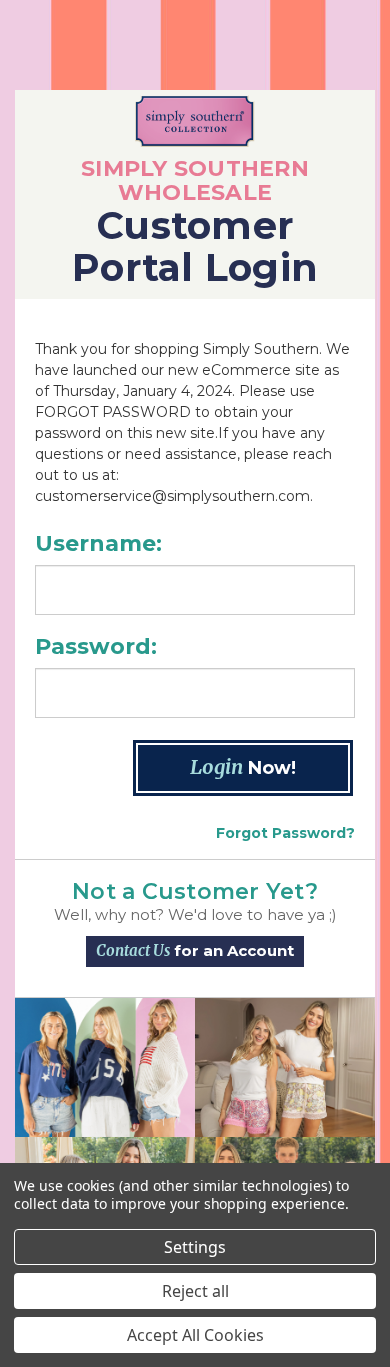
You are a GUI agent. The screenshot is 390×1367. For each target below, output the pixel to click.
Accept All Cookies (195, 1335)
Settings (195, 1247)
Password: (96, 646)
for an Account (195, 950)
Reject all (195, 1291)
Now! (243, 766)
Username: (98, 543)
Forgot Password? (285, 833)
